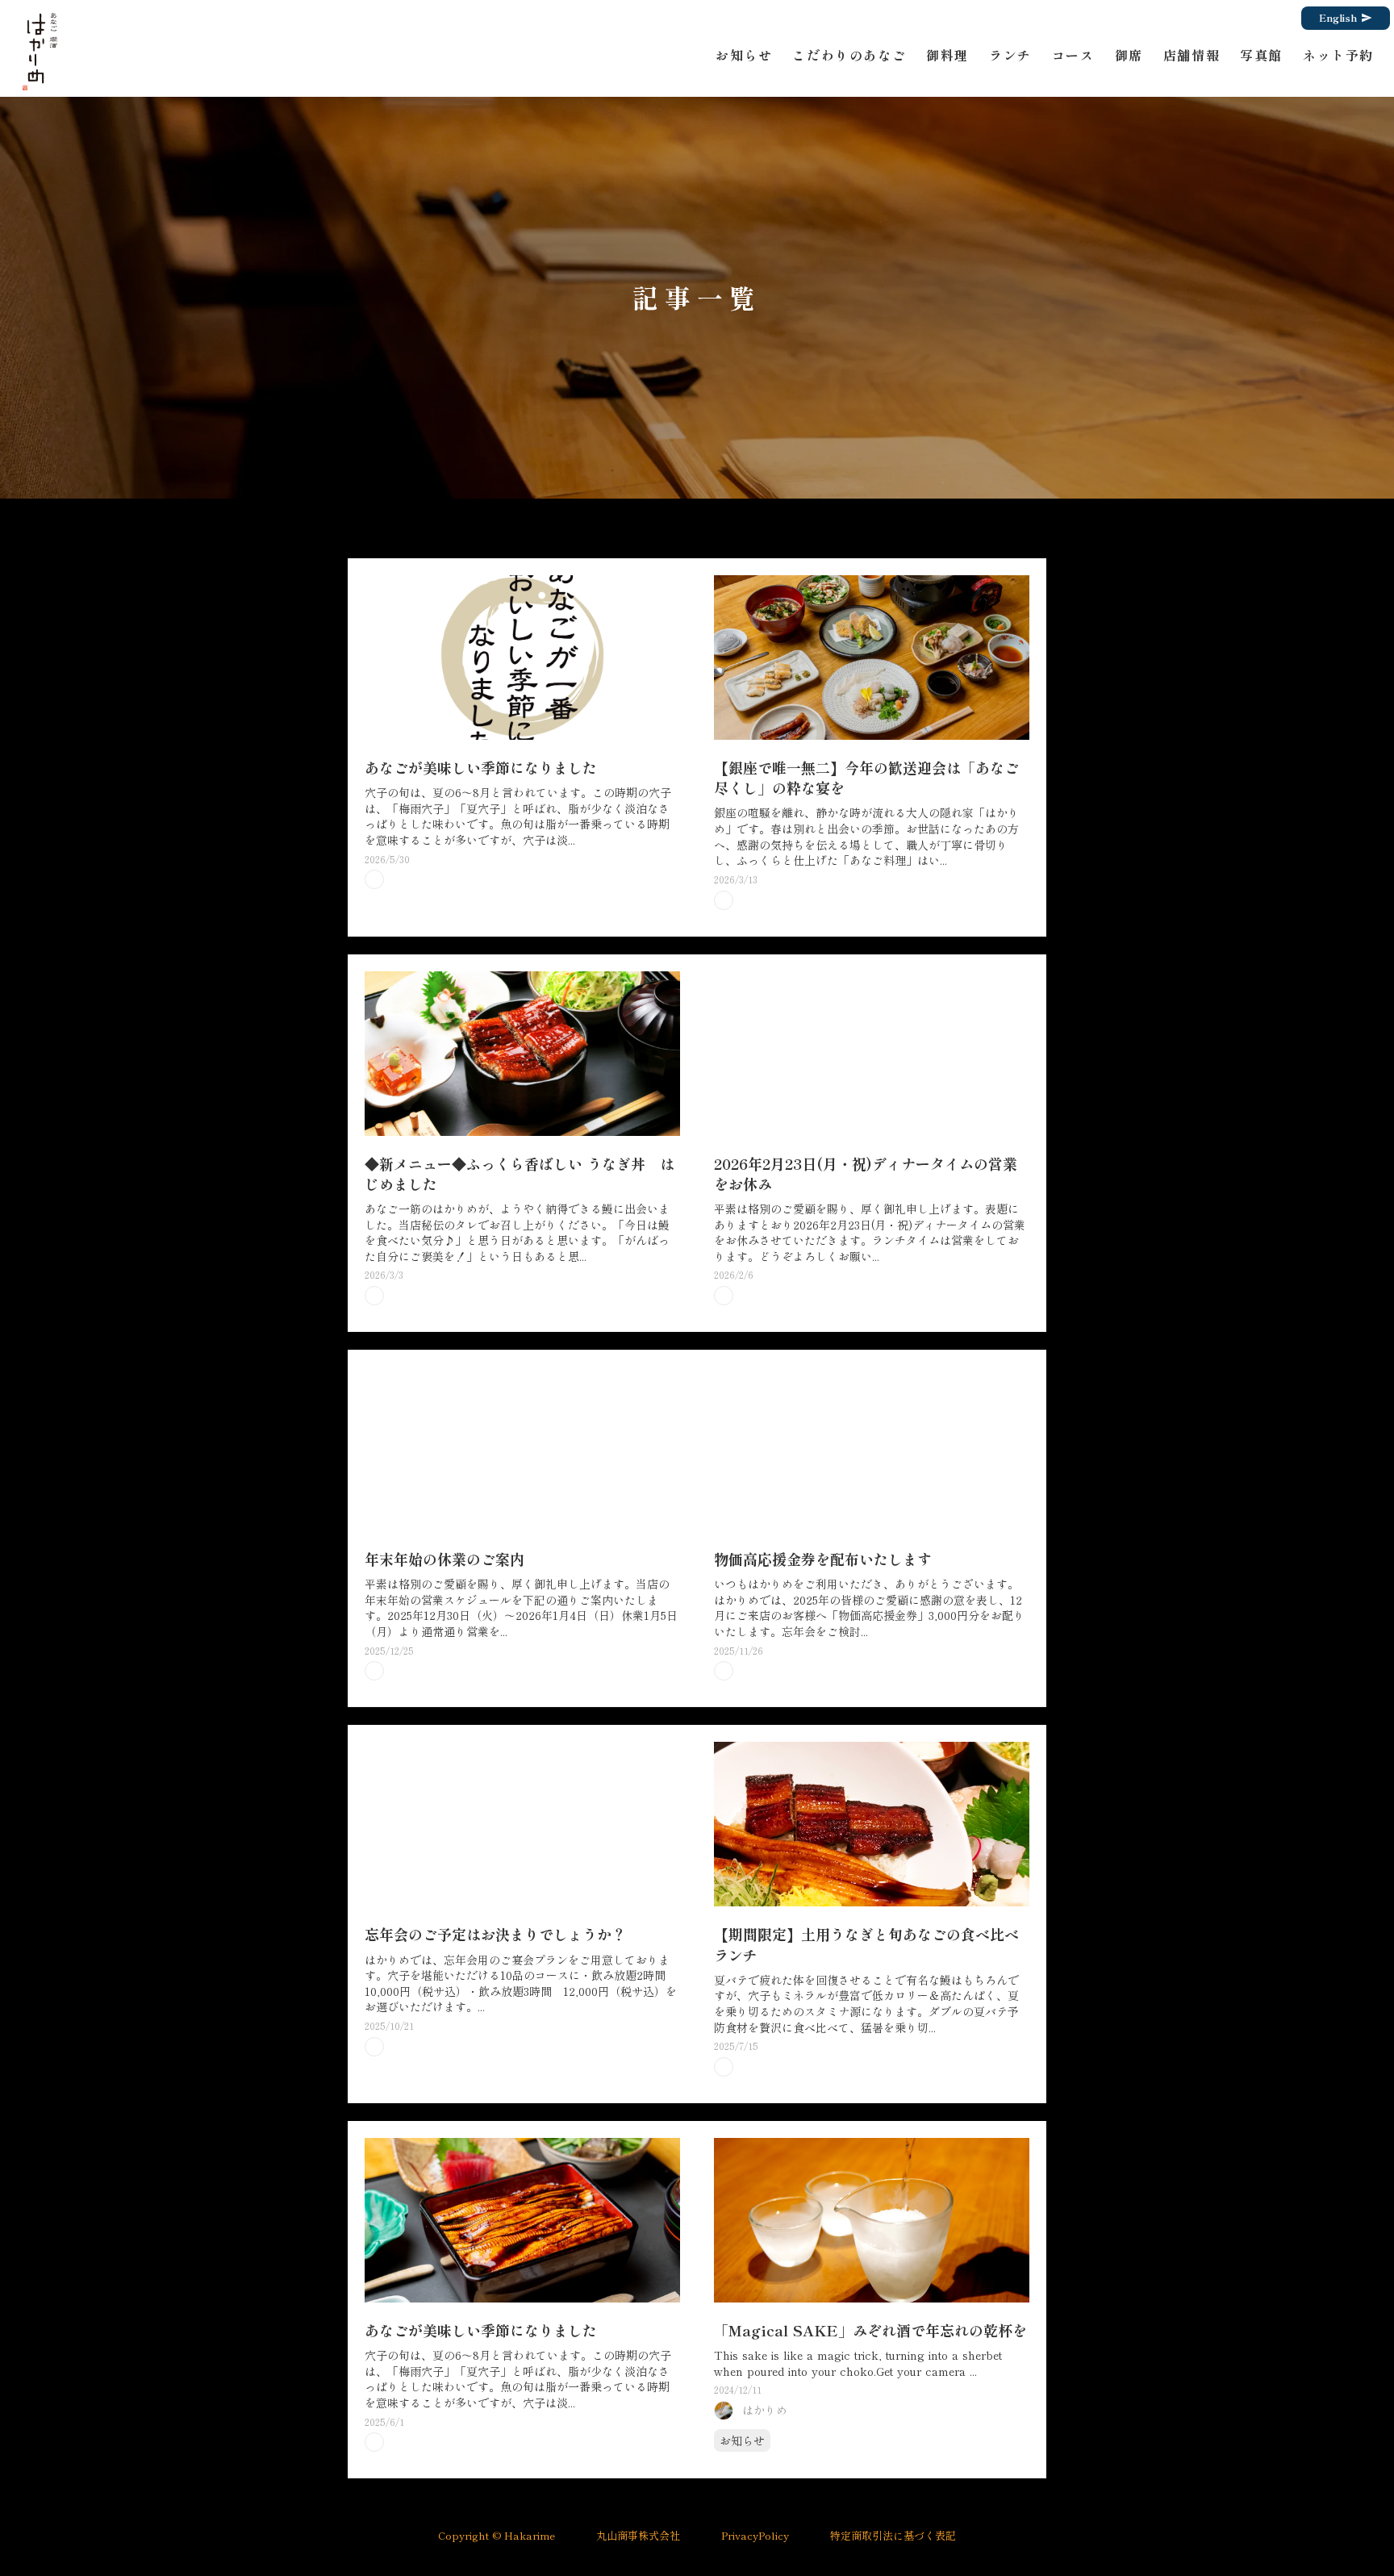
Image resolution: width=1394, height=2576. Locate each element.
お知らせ (744, 55)
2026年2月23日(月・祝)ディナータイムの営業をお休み (866, 1174)
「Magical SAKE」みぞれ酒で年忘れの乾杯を (870, 2330)
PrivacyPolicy (755, 2536)
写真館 (1261, 55)
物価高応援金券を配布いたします (823, 1559)
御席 (1129, 55)
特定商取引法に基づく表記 (893, 2536)
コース (1073, 55)
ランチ (1010, 55)
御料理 (947, 55)
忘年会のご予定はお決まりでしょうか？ (495, 1934)
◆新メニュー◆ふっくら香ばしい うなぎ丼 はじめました (520, 1174)
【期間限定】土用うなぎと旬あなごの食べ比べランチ (866, 1944)
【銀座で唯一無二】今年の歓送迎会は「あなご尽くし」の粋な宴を (866, 778)
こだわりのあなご (849, 55)
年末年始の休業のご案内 (444, 1559)
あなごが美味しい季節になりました (481, 768)
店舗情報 (1192, 55)
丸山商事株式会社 (638, 2536)
